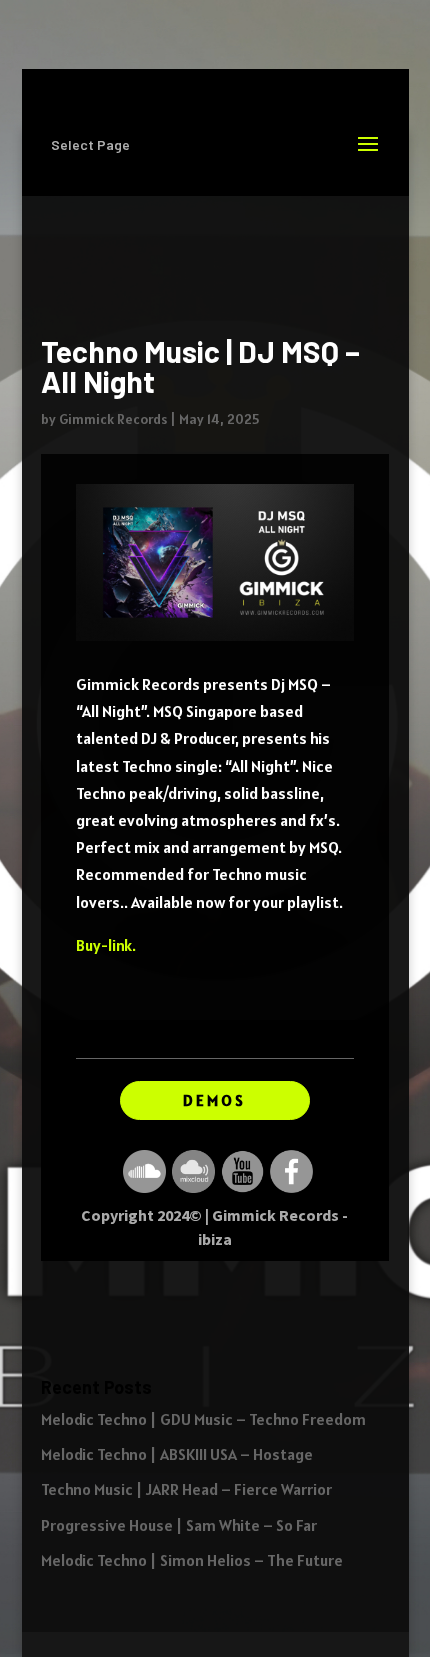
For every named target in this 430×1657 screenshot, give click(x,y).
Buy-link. (106, 945)
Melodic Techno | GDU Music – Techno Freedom (203, 1419)
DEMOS (214, 1100)
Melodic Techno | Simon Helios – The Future (192, 1560)
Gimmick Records (113, 419)
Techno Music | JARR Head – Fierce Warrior (186, 1489)
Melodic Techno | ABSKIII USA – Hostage (177, 1454)
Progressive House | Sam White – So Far (179, 1525)
